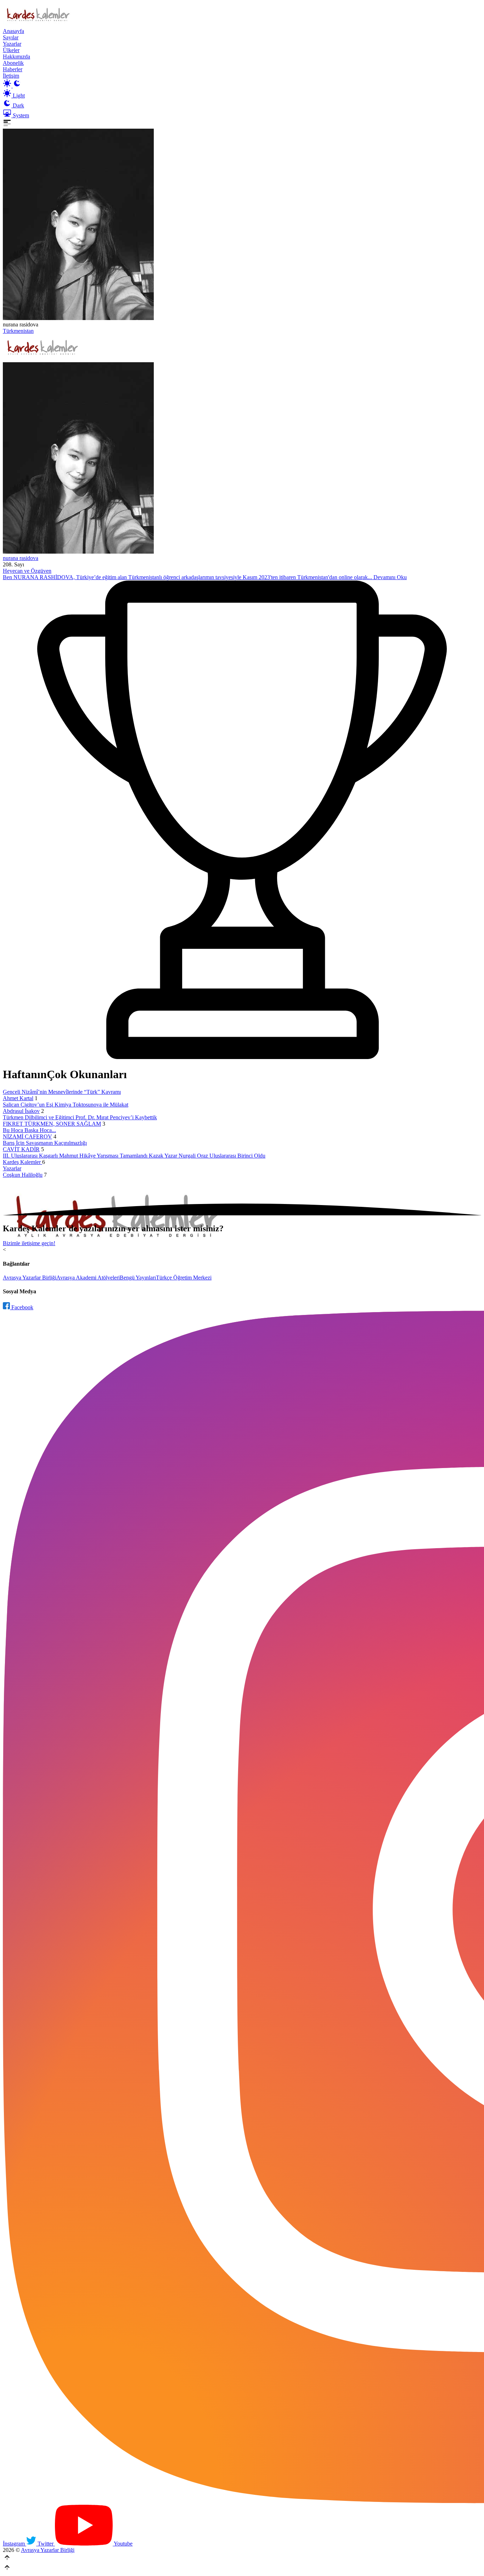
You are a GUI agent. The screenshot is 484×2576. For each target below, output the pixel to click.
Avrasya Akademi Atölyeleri (88, 1278)
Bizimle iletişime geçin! (29, 1243)
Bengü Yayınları (138, 1278)
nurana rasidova (21, 558)
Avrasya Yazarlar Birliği (30, 1278)
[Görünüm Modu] (12, 86)
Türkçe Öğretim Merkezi (184, 1278)
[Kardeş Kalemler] (242, 459)
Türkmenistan (18, 331)
